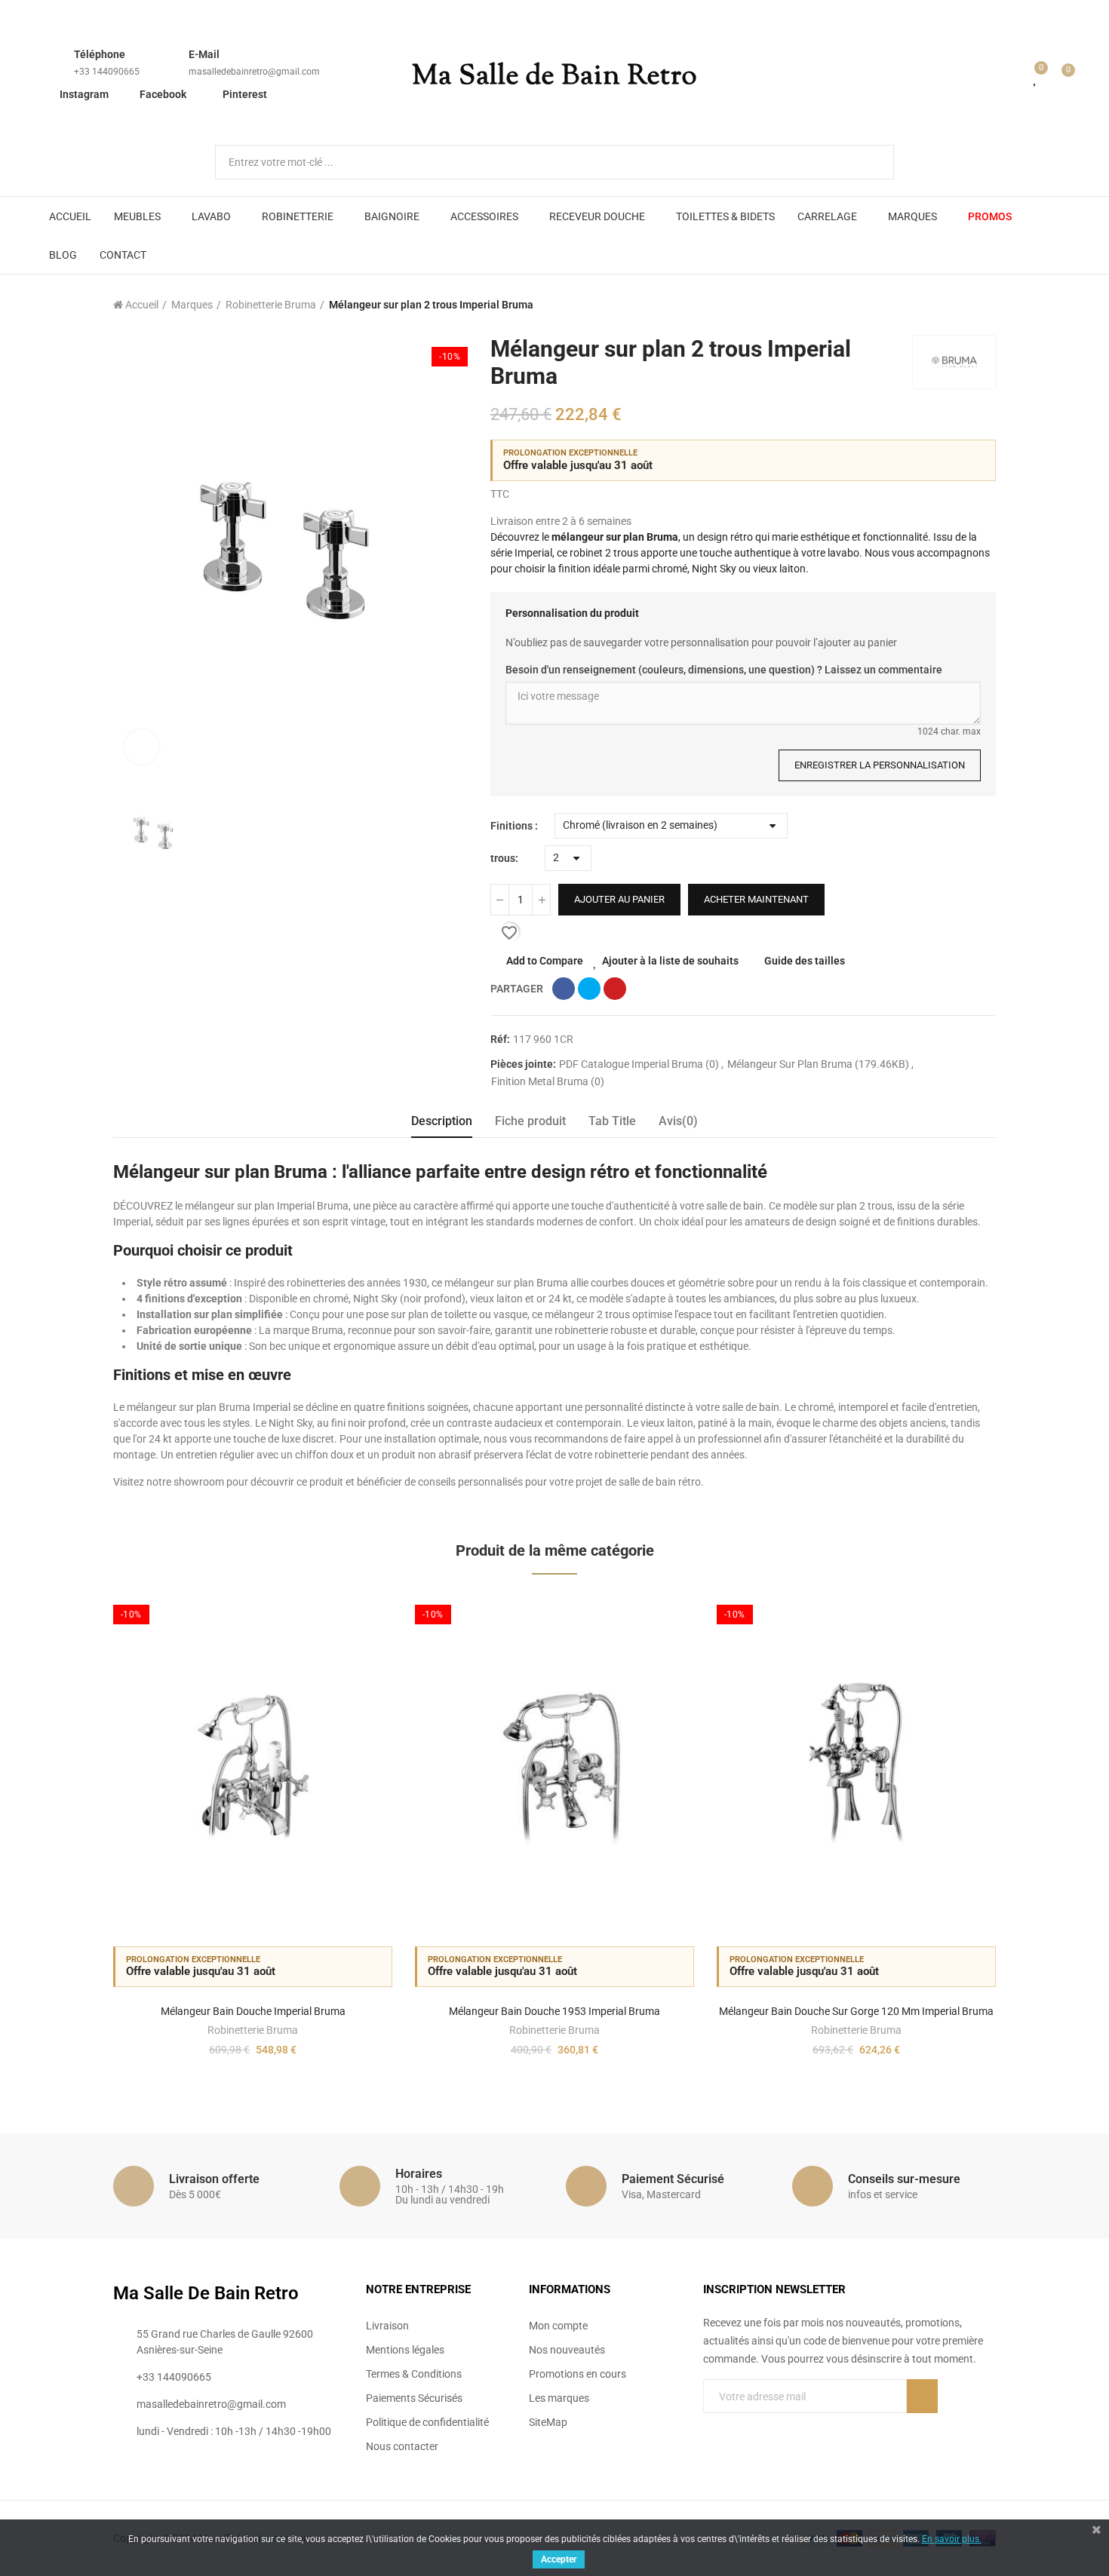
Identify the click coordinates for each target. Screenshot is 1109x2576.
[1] (922, 2396)
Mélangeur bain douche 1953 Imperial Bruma (554, 2011)
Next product (985, 305)
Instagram (84, 94)
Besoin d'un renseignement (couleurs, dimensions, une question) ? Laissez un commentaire (724, 670)
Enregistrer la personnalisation (880, 765)
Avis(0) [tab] (678, 1121)
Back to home (966, 305)
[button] (72, 1837)
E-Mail (204, 54)
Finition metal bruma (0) (548, 1081)
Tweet (589, 989)
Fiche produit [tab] (530, 1121)
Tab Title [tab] (612, 1121)
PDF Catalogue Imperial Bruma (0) (640, 1064)
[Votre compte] (1014, 77)
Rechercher (870, 162)
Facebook (163, 94)
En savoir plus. (952, 2539)
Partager (564, 989)
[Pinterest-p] (740, 2427)
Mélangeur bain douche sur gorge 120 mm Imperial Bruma (856, 2011)
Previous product (947, 305)
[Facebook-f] (709, 2427)
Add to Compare (545, 961)
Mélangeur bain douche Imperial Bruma (253, 2011)
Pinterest (245, 94)
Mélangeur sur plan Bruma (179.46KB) (819, 1064)
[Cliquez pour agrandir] (141, 747)
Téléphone (100, 54)
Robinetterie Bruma (253, 2030)
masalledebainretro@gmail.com (254, 72)
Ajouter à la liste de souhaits (670, 961)
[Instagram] (771, 2427)
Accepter (559, 2559)
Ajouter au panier (619, 899)
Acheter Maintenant (756, 899)
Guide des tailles (805, 961)
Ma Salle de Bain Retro (554, 77)
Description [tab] (442, 1121)
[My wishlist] (1036, 77)
